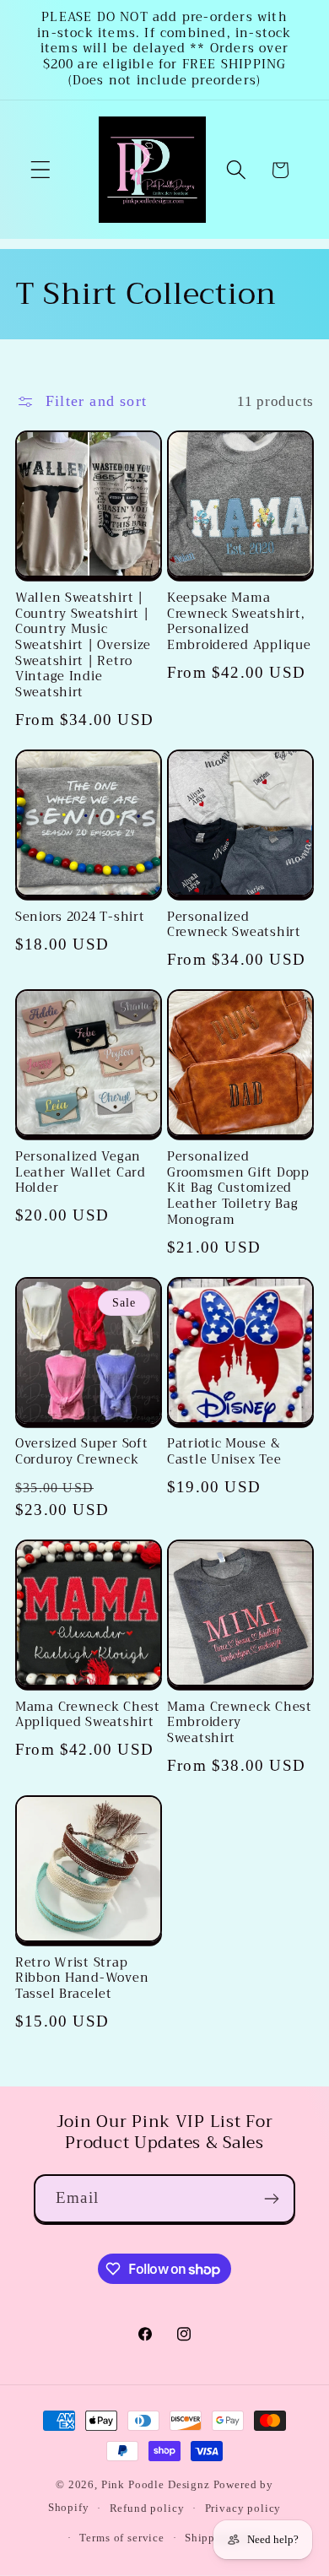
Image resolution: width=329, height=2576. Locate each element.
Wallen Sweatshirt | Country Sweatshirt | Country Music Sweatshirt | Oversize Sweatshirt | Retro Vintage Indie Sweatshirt (83, 646)
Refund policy (147, 2508)
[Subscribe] (271, 2199)
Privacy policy (243, 2508)
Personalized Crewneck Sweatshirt (234, 925)
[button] (41, 170)
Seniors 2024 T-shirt (80, 918)
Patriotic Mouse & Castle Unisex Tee (224, 1452)
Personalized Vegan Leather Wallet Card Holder (81, 1173)
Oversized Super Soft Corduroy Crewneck (81, 1452)
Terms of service (121, 2538)
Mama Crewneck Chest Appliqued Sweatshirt (88, 1716)
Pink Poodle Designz (156, 2484)
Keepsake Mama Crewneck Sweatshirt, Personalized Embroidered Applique (239, 622)
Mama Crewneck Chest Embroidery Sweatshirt (240, 1724)
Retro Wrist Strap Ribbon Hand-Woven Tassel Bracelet (82, 1979)
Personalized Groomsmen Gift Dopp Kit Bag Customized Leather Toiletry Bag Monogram (238, 1189)
